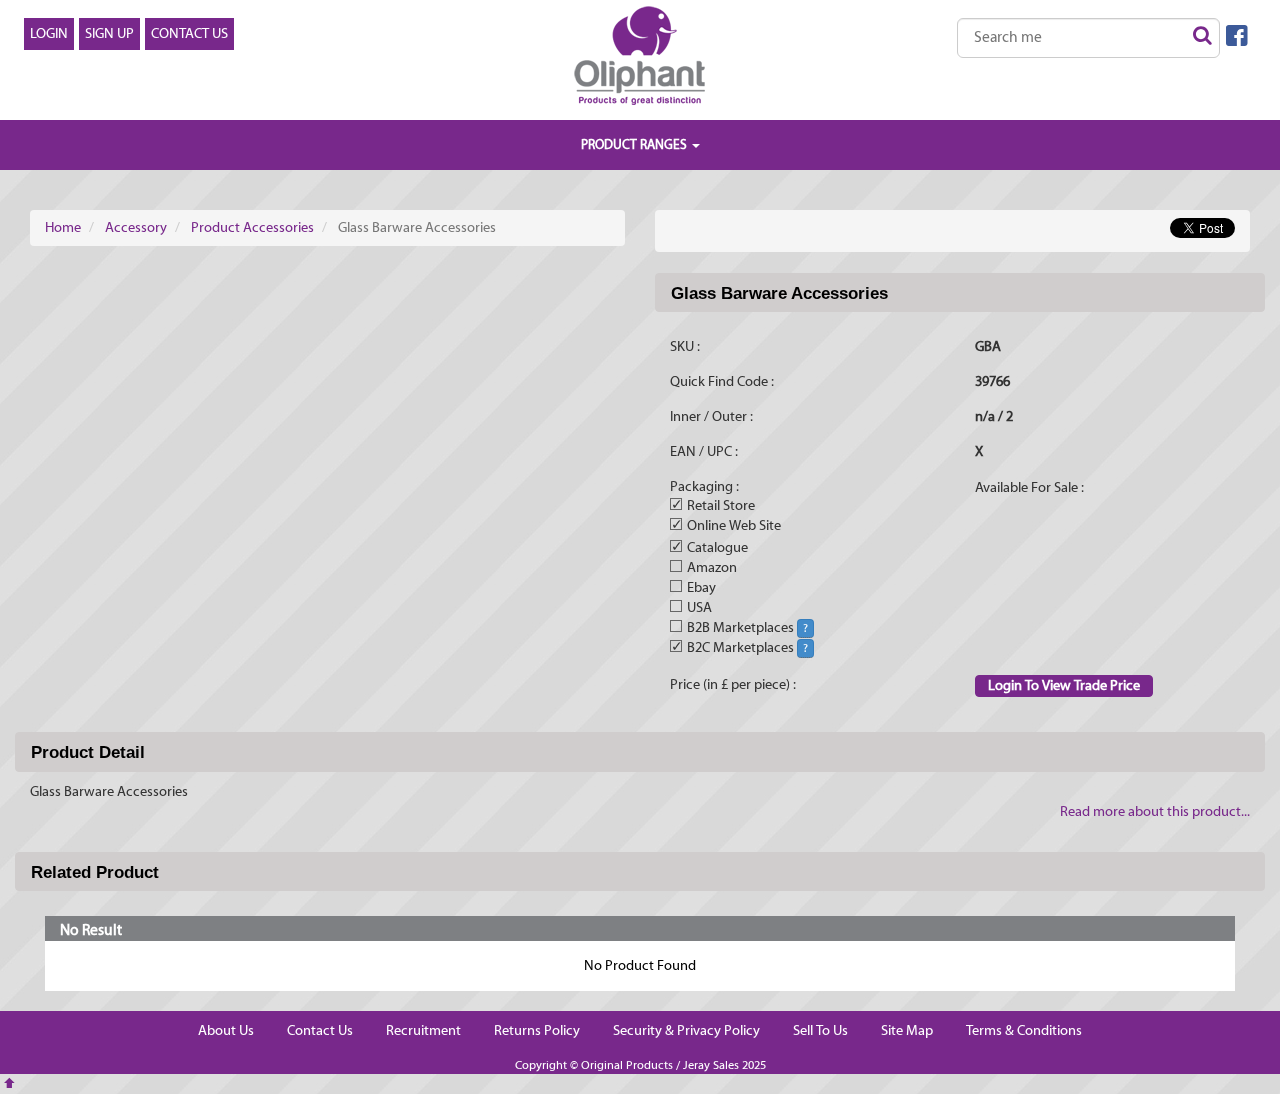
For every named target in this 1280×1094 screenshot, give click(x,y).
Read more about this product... (1155, 812)
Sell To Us (820, 1031)
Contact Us (320, 1031)
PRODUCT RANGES (635, 144)
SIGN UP (109, 34)
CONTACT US (189, 34)
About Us (226, 1031)
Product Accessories (252, 228)
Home (63, 228)
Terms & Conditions (1024, 1031)
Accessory (136, 228)
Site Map (907, 1031)
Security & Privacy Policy (686, 1031)
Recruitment (423, 1031)
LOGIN (49, 34)
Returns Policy (537, 1031)
